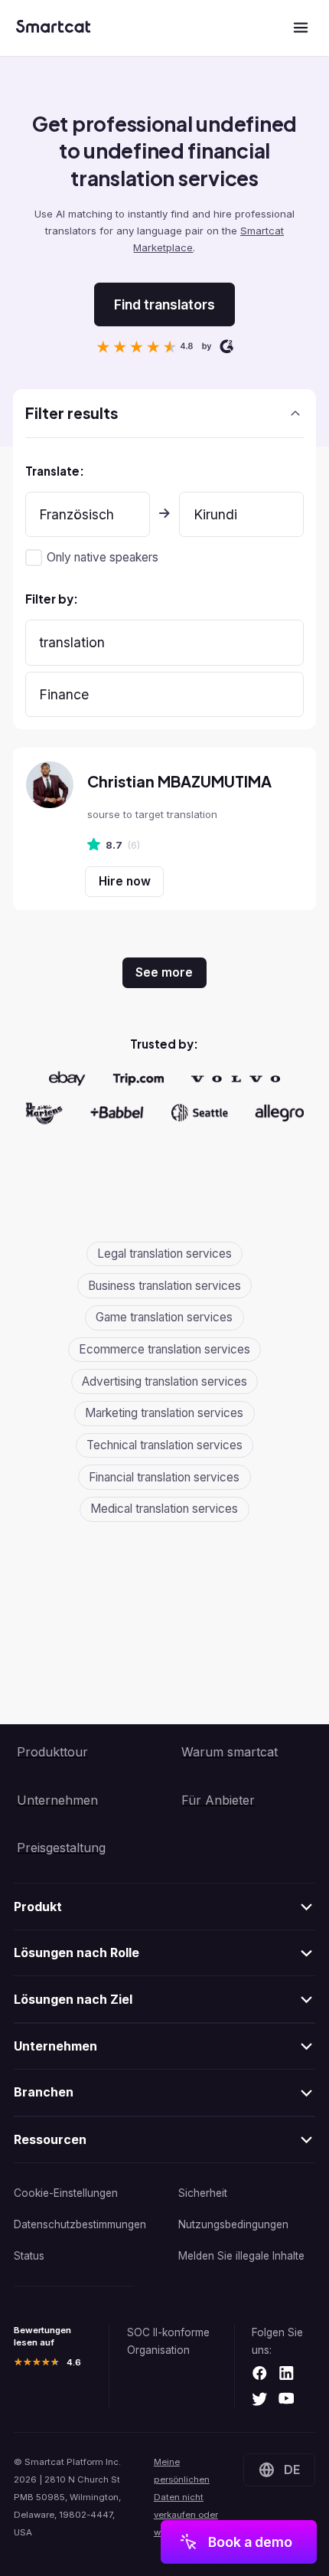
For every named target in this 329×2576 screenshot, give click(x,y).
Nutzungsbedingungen (233, 2224)
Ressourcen (50, 2139)
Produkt (38, 1907)
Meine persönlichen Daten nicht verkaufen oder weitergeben (186, 2497)
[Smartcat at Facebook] (260, 2374)
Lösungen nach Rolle (77, 1952)
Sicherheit (203, 2193)
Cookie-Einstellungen (66, 2193)
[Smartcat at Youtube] (287, 2400)
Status (29, 2256)
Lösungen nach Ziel (73, 1999)
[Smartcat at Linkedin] (287, 2374)
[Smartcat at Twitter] (260, 2400)
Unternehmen (55, 2046)
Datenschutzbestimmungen (80, 2224)
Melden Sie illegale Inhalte (241, 2256)
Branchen (44, 2092)
